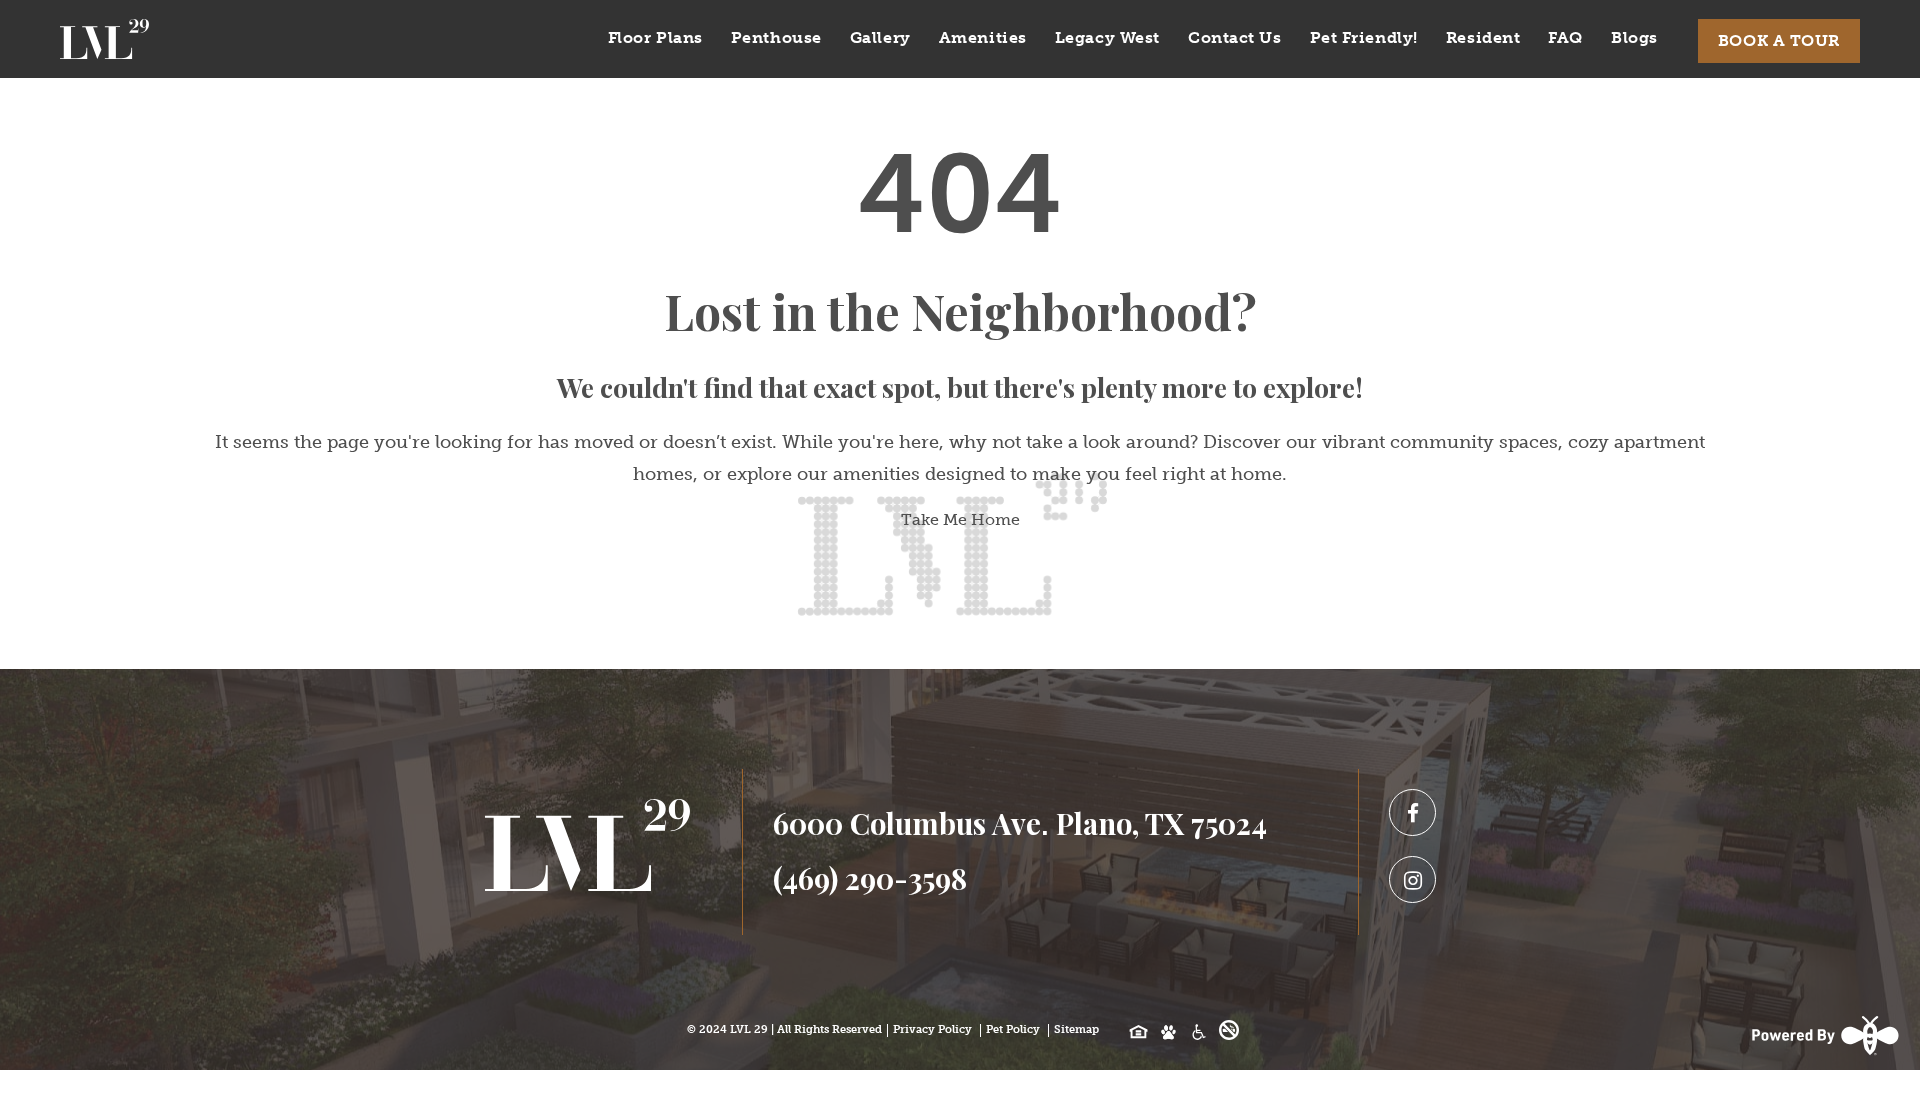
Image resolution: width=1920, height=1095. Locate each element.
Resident (1483, 38)
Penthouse (776, 38)
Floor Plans (655, 38)
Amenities (983, 38)
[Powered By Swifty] (1823, 1035)
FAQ (1565, 38)
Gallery (880, 38)
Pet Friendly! (1364, 38)
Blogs (1634, 38)
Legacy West (1107, 38)
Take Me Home (960, 519)
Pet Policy (1013, 1029)
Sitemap (1076, 1029)
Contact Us (1235, 38)
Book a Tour (1779, 40)
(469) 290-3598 (870, 878)
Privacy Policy (932, 1029)
